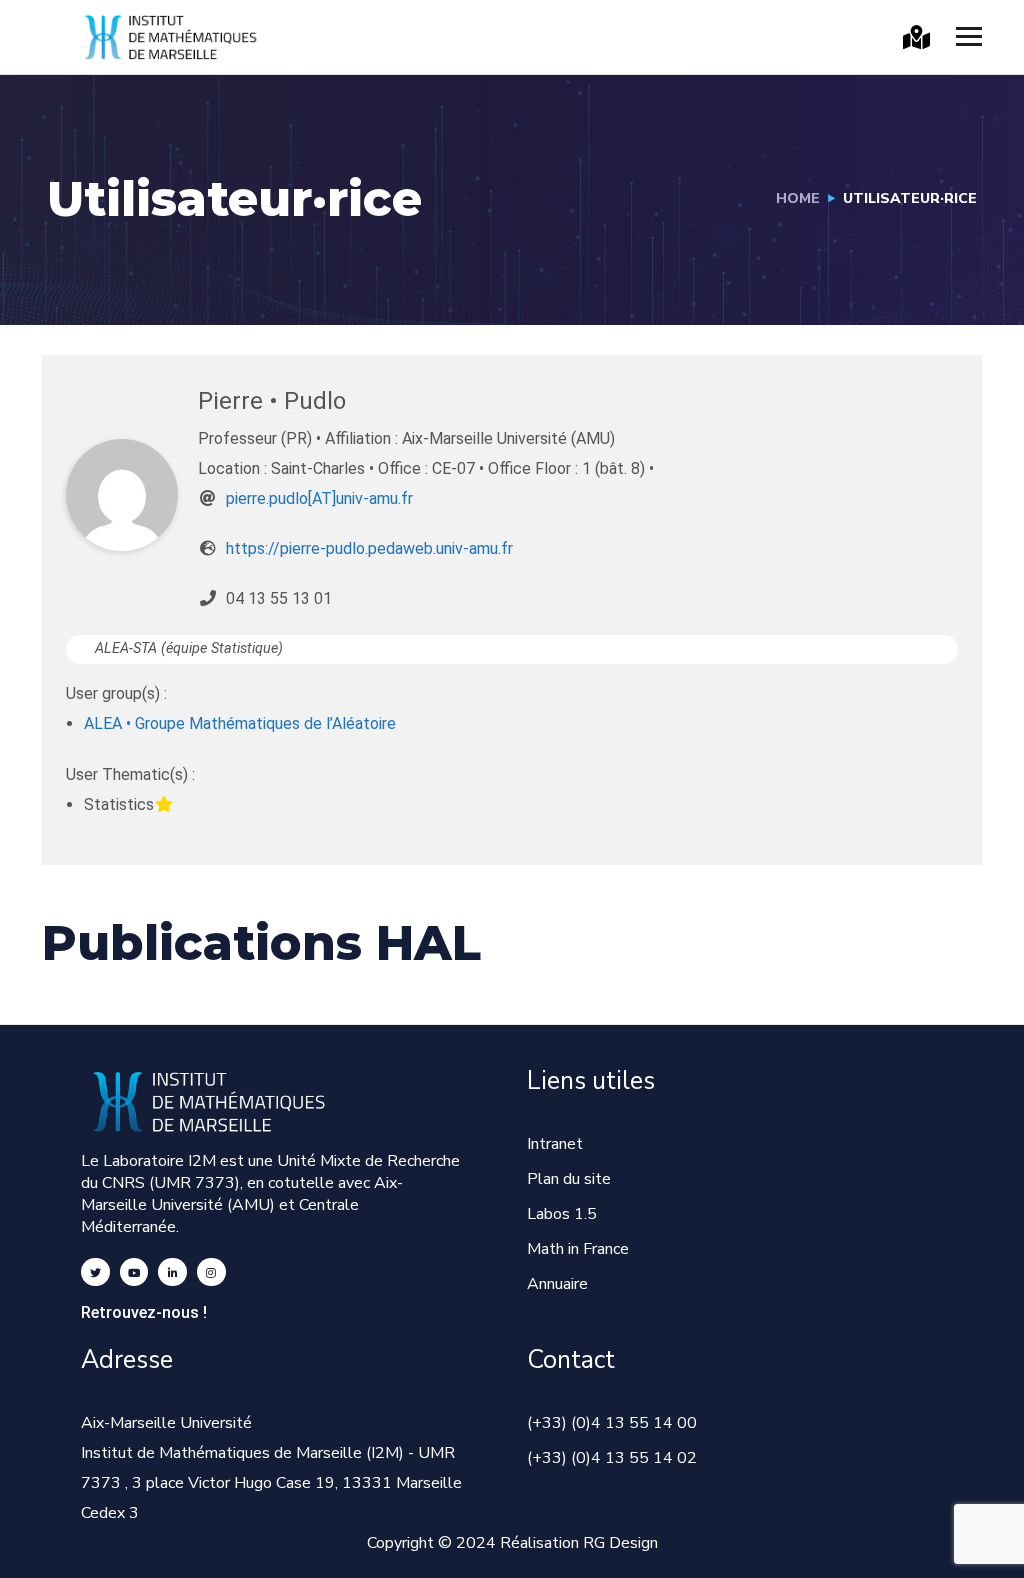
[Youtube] (134, 1272)
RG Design (620, 1543)
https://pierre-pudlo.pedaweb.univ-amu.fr (369, 548)
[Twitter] (95, 1272)
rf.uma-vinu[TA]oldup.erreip (319, 498)
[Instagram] (211, 1272)
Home (798, 198)
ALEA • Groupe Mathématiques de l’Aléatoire (240, 723)
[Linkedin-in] (172, 1272)
